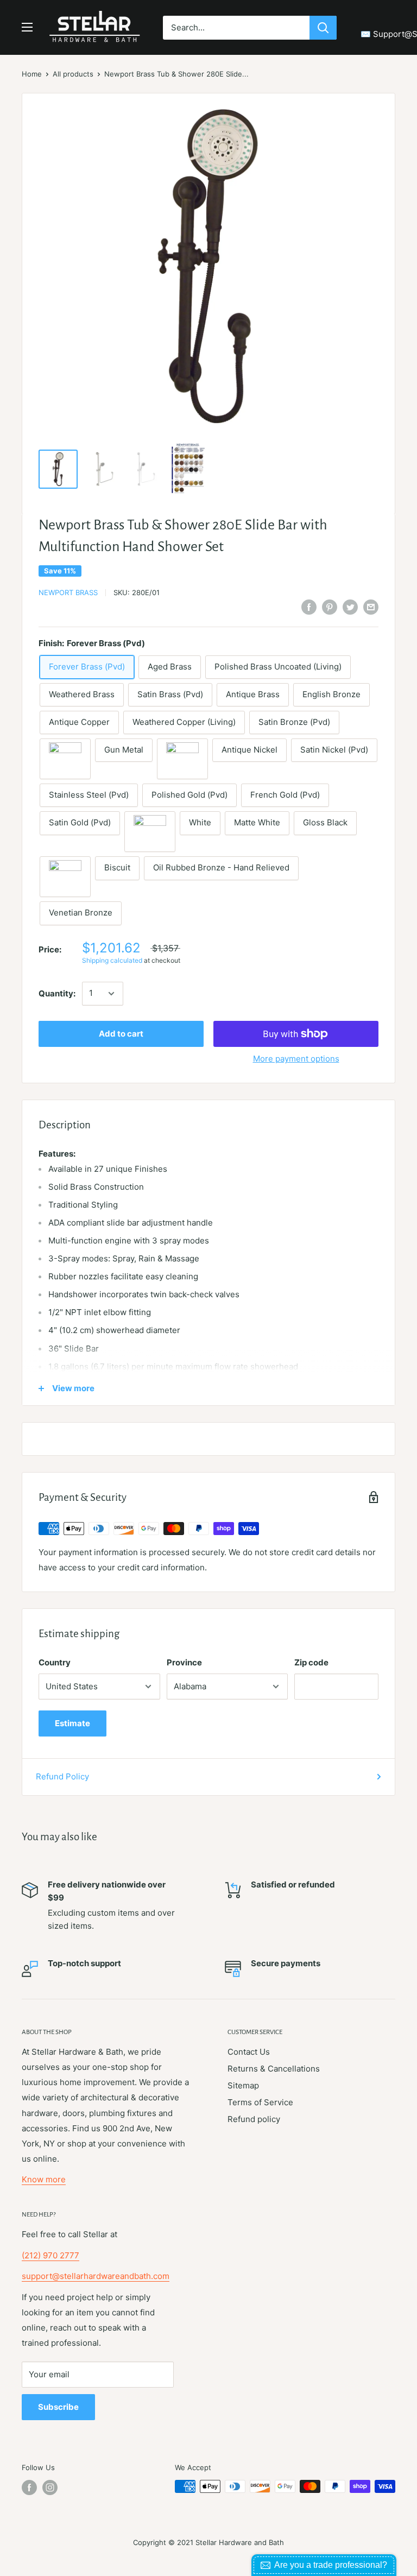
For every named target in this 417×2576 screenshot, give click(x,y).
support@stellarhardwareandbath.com (96, 2276)
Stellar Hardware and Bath (240, 2542)
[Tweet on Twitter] (350, 607)
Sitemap (243, 2085)
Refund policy (254, 2119)
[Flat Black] (65, 877)
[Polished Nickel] (182, 759)
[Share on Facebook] (309, 607)
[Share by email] (371, 607)
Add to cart (121, 1034)
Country (55, 1662)
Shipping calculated (112, 960)
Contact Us (249, 2052)
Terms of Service (260, 2102)
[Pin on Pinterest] (330, 607)
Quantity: (57, 993)
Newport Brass (68, 592)
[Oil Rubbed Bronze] (65, 759)
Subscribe (58, 2407)
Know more (44, 2179)
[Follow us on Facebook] (29, 2487)
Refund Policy (62, 1776)
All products (73, 74)
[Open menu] (27, 27)
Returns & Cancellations (274, 2069)
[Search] (323, 28)
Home (32, 74)
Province (184, 1662)
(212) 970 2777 (50, 2255)
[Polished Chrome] (150, 832)
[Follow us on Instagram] (50, 2487)
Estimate (72, 1723)
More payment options (296, 1059)
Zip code (311, 1662)
